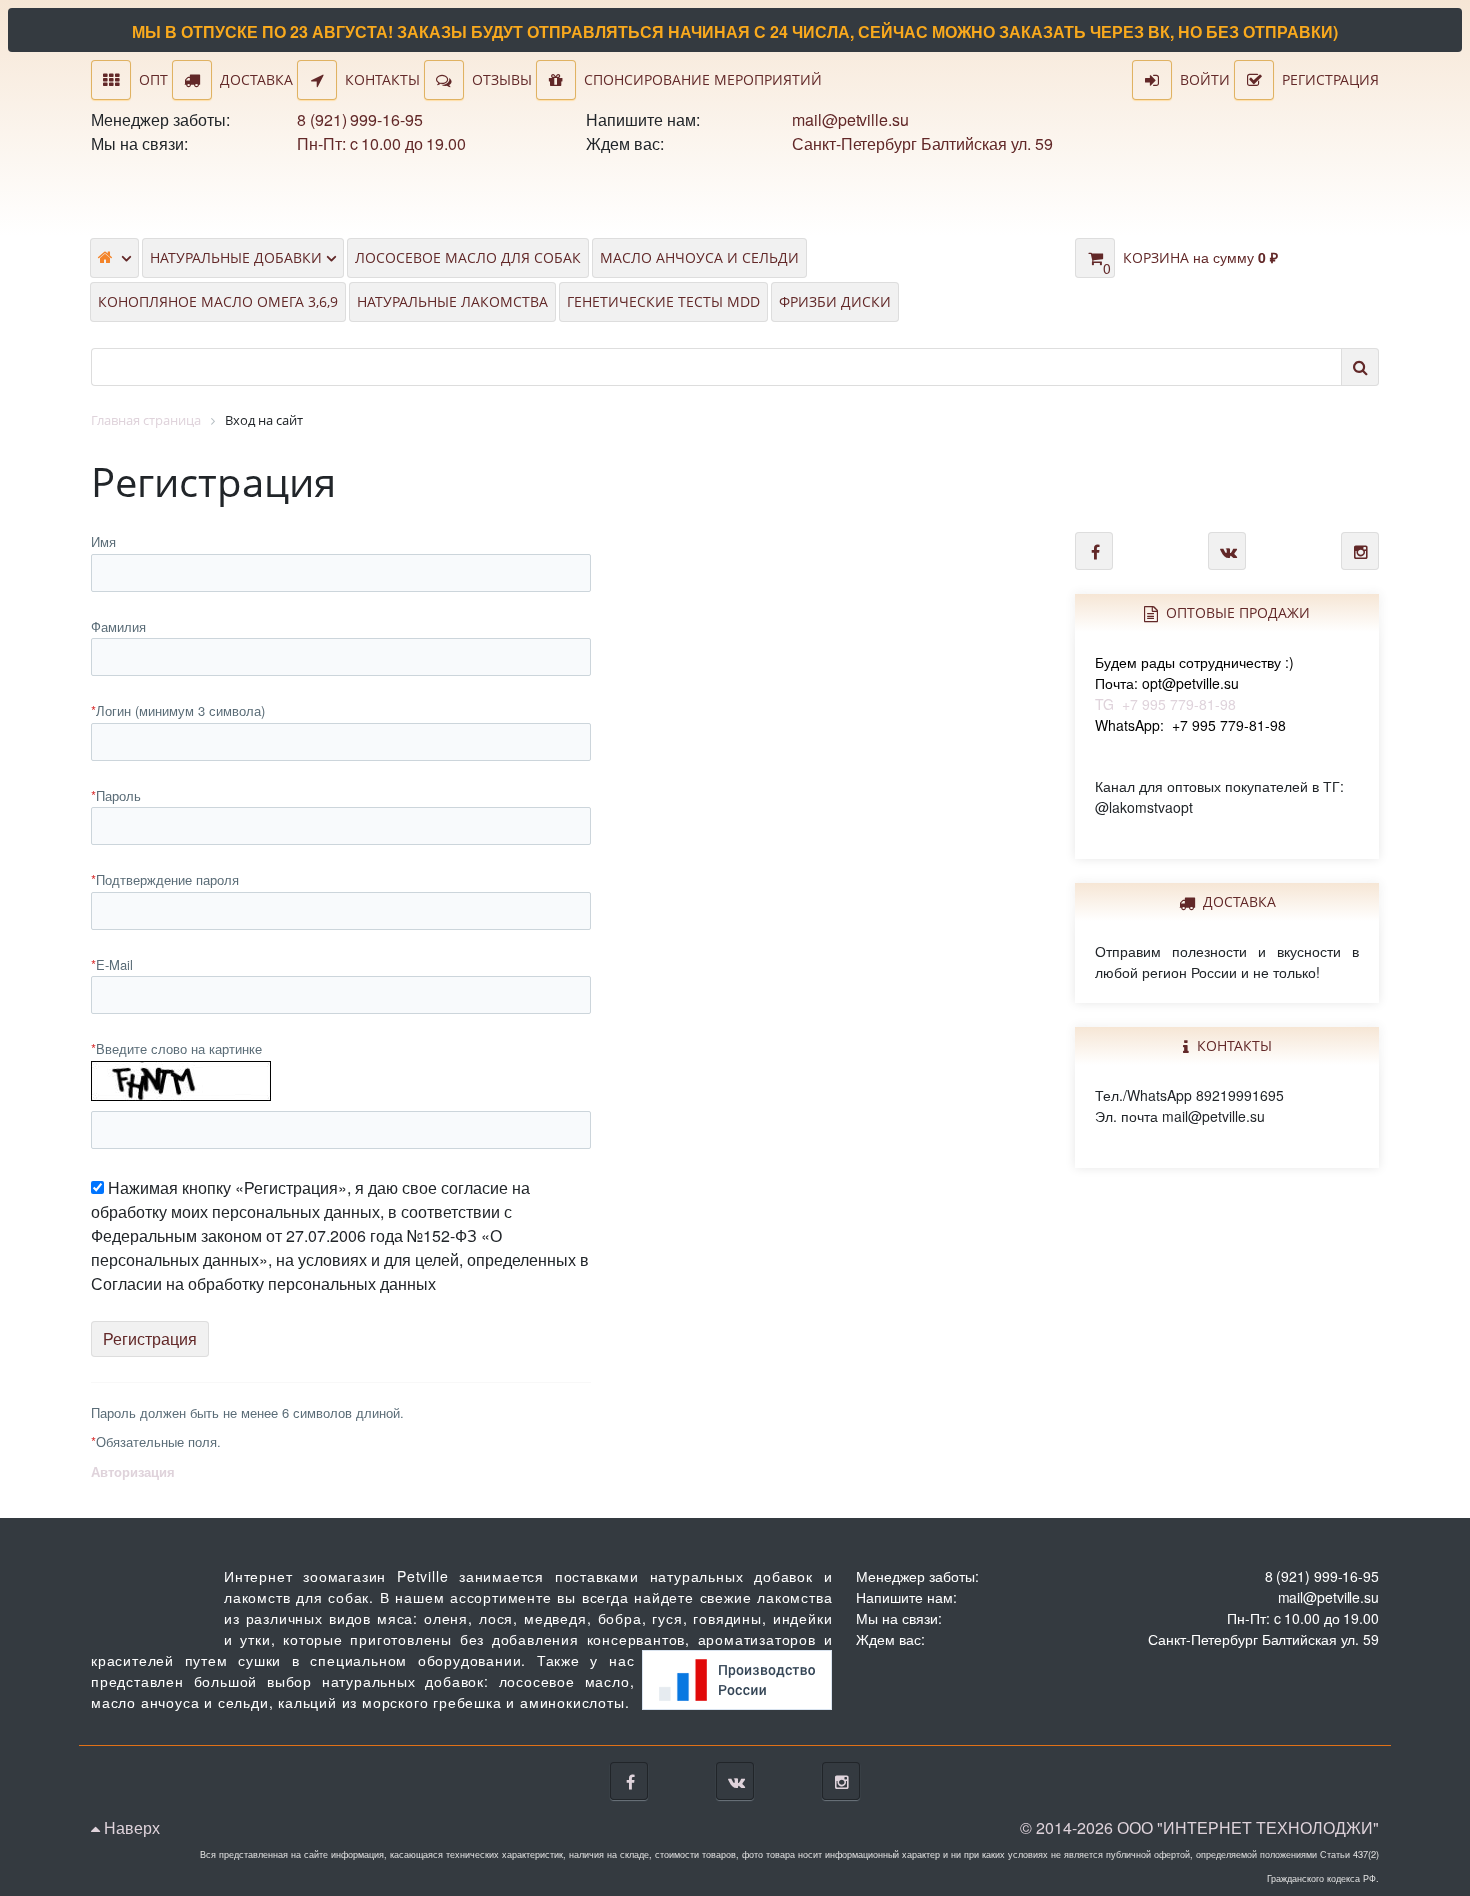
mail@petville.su (850, 119)
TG (1194, 683)
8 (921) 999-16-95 (359, 119)
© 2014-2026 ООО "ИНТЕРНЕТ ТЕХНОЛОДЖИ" (1199, 1827)
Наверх (130, 1827)
